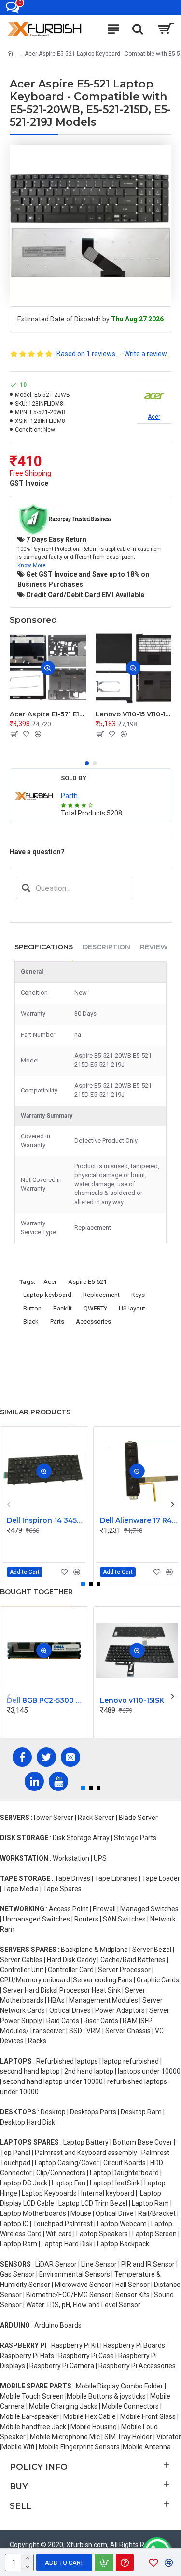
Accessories (93, 1321)
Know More (31, 565)
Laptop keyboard (47, 1295)
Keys (138, 1295)
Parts (57, 1321)
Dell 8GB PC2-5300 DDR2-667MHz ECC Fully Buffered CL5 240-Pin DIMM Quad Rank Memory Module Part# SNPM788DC (46, 1700)
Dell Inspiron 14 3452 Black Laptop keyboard (46, 1520)
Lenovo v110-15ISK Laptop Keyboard (139, 1700)
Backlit (63, 1308)
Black (31, 1321)
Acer (50, 1282)
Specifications (44, 947)
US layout (132, 1308)
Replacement (101, 1295)
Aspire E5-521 (87, 1282)
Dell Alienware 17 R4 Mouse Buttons (139, 1520)
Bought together (36, 1592)
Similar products (35, 1412)
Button (32, 1308)
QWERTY (95, 1308)
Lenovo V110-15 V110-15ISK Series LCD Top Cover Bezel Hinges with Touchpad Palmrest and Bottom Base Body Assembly (134, 714)
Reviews (156, 947)
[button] (87, 763)
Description (106, 947)
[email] (26, 888)
